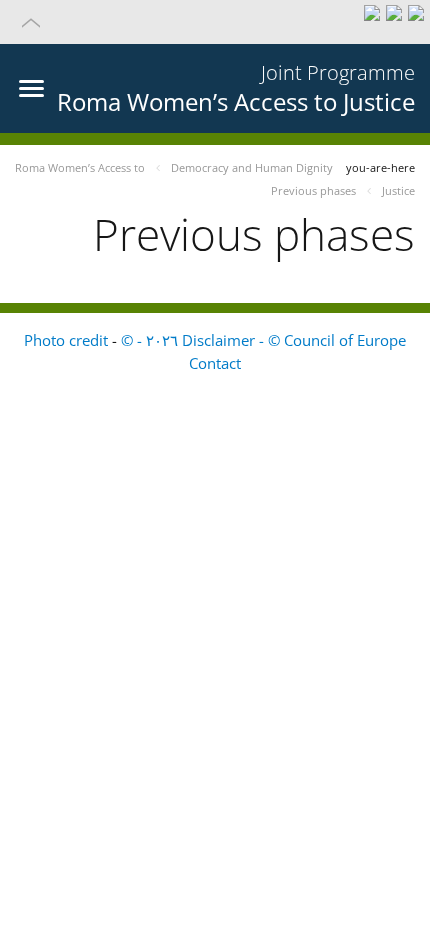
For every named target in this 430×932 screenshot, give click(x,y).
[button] (215, 22)
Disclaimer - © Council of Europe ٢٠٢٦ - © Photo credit (215, 340)
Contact (215, 363)
